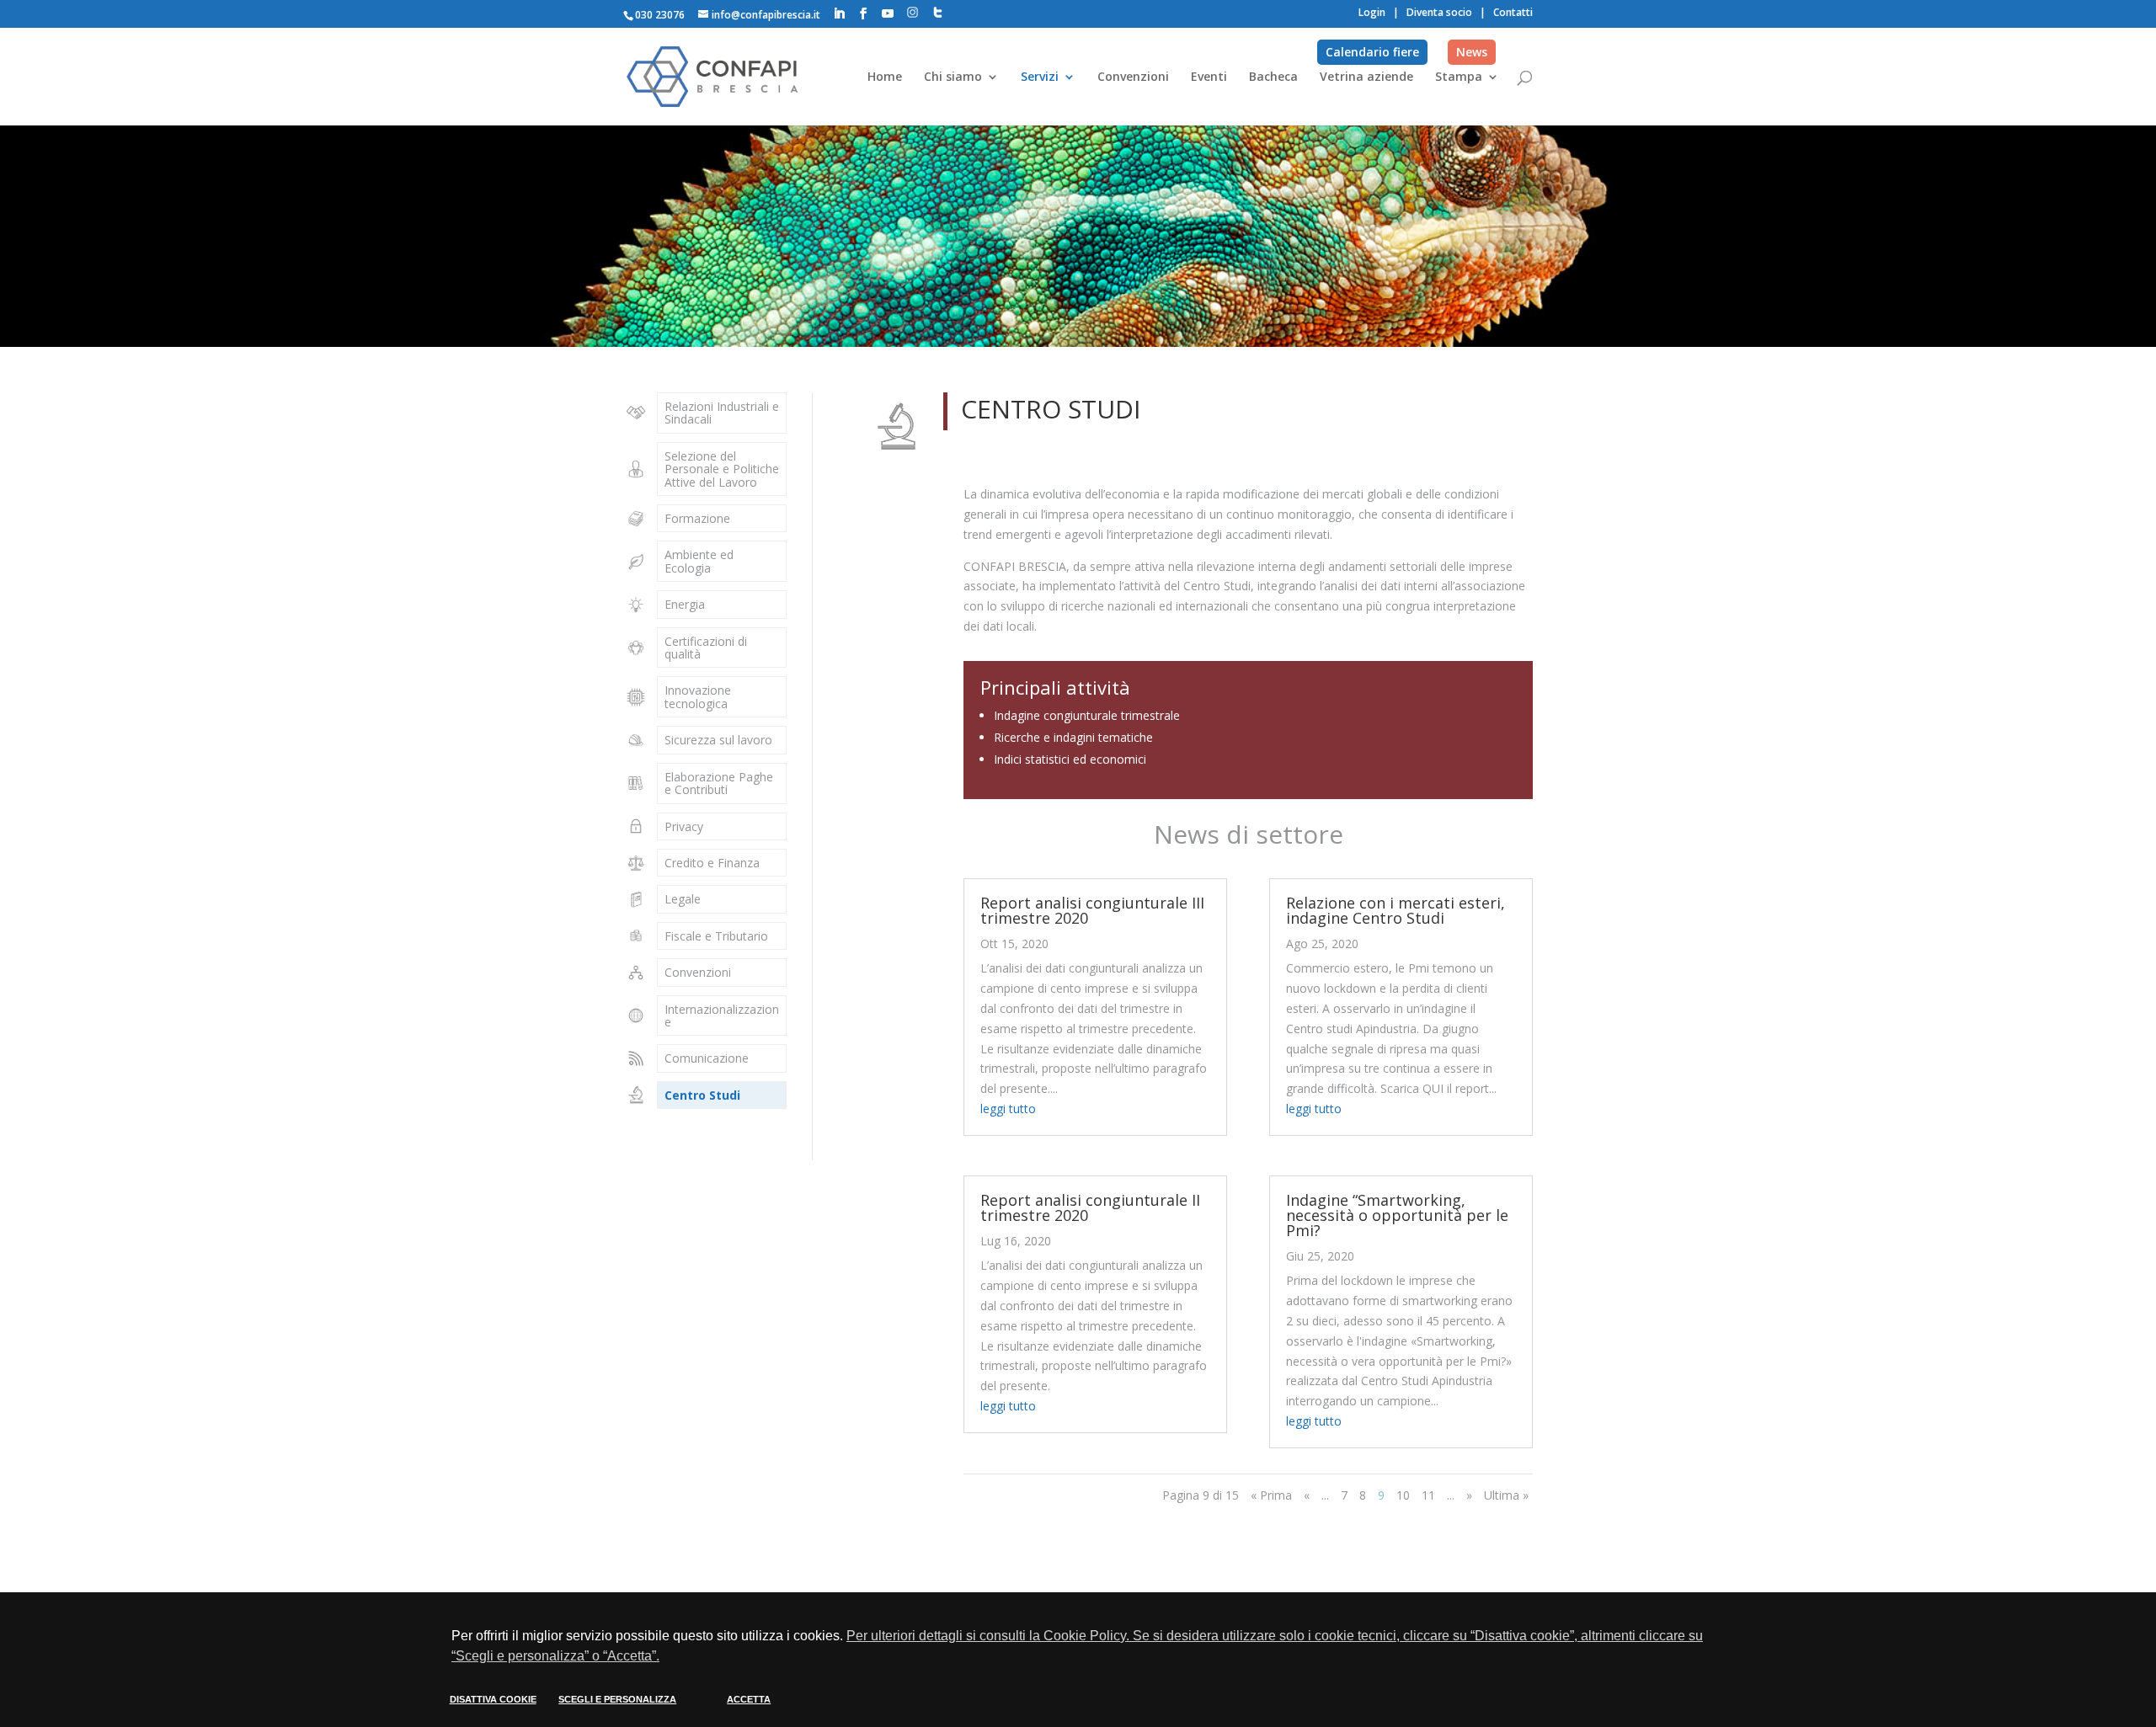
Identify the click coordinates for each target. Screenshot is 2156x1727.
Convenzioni (1133, 77)
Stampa (1459, 77)
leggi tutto (1008, 1109)
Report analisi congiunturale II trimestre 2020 (1090, 1207)
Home (885, 77)
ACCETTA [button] (749, 1699)
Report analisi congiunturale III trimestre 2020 (1092, 910)
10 (1403, 1495)
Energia (685, 604)
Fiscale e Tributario (716, 936)
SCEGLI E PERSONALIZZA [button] (617, 1699)
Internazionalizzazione (722, 1015)
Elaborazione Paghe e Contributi (719, 783)
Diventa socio (1439, 12)
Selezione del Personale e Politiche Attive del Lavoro (722, 469)
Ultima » (1506, 1495)
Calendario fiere (1372, 52)
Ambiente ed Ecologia (699, 561)
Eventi (1209, 77)
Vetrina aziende (1366, 77)
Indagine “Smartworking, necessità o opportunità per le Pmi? (1397, 1215)
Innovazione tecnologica (698, 696)
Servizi (1040, 77)
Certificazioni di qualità (706, 648)
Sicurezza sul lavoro (718, 740)
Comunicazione (707, 1058)
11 (1428, 1495)
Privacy (684, 826)
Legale (683, 899)
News (1472, 52)
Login (1372, 12)
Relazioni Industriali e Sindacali (722, 413)
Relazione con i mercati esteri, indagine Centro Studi (1396, 910)
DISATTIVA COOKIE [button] (493, 1699)
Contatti (1513, 12)
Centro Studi (702, 1095)
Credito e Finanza (712, 863)
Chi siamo (953, 77)
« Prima (1271, 1495)
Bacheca (1273, 77)
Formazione (697, 518)
